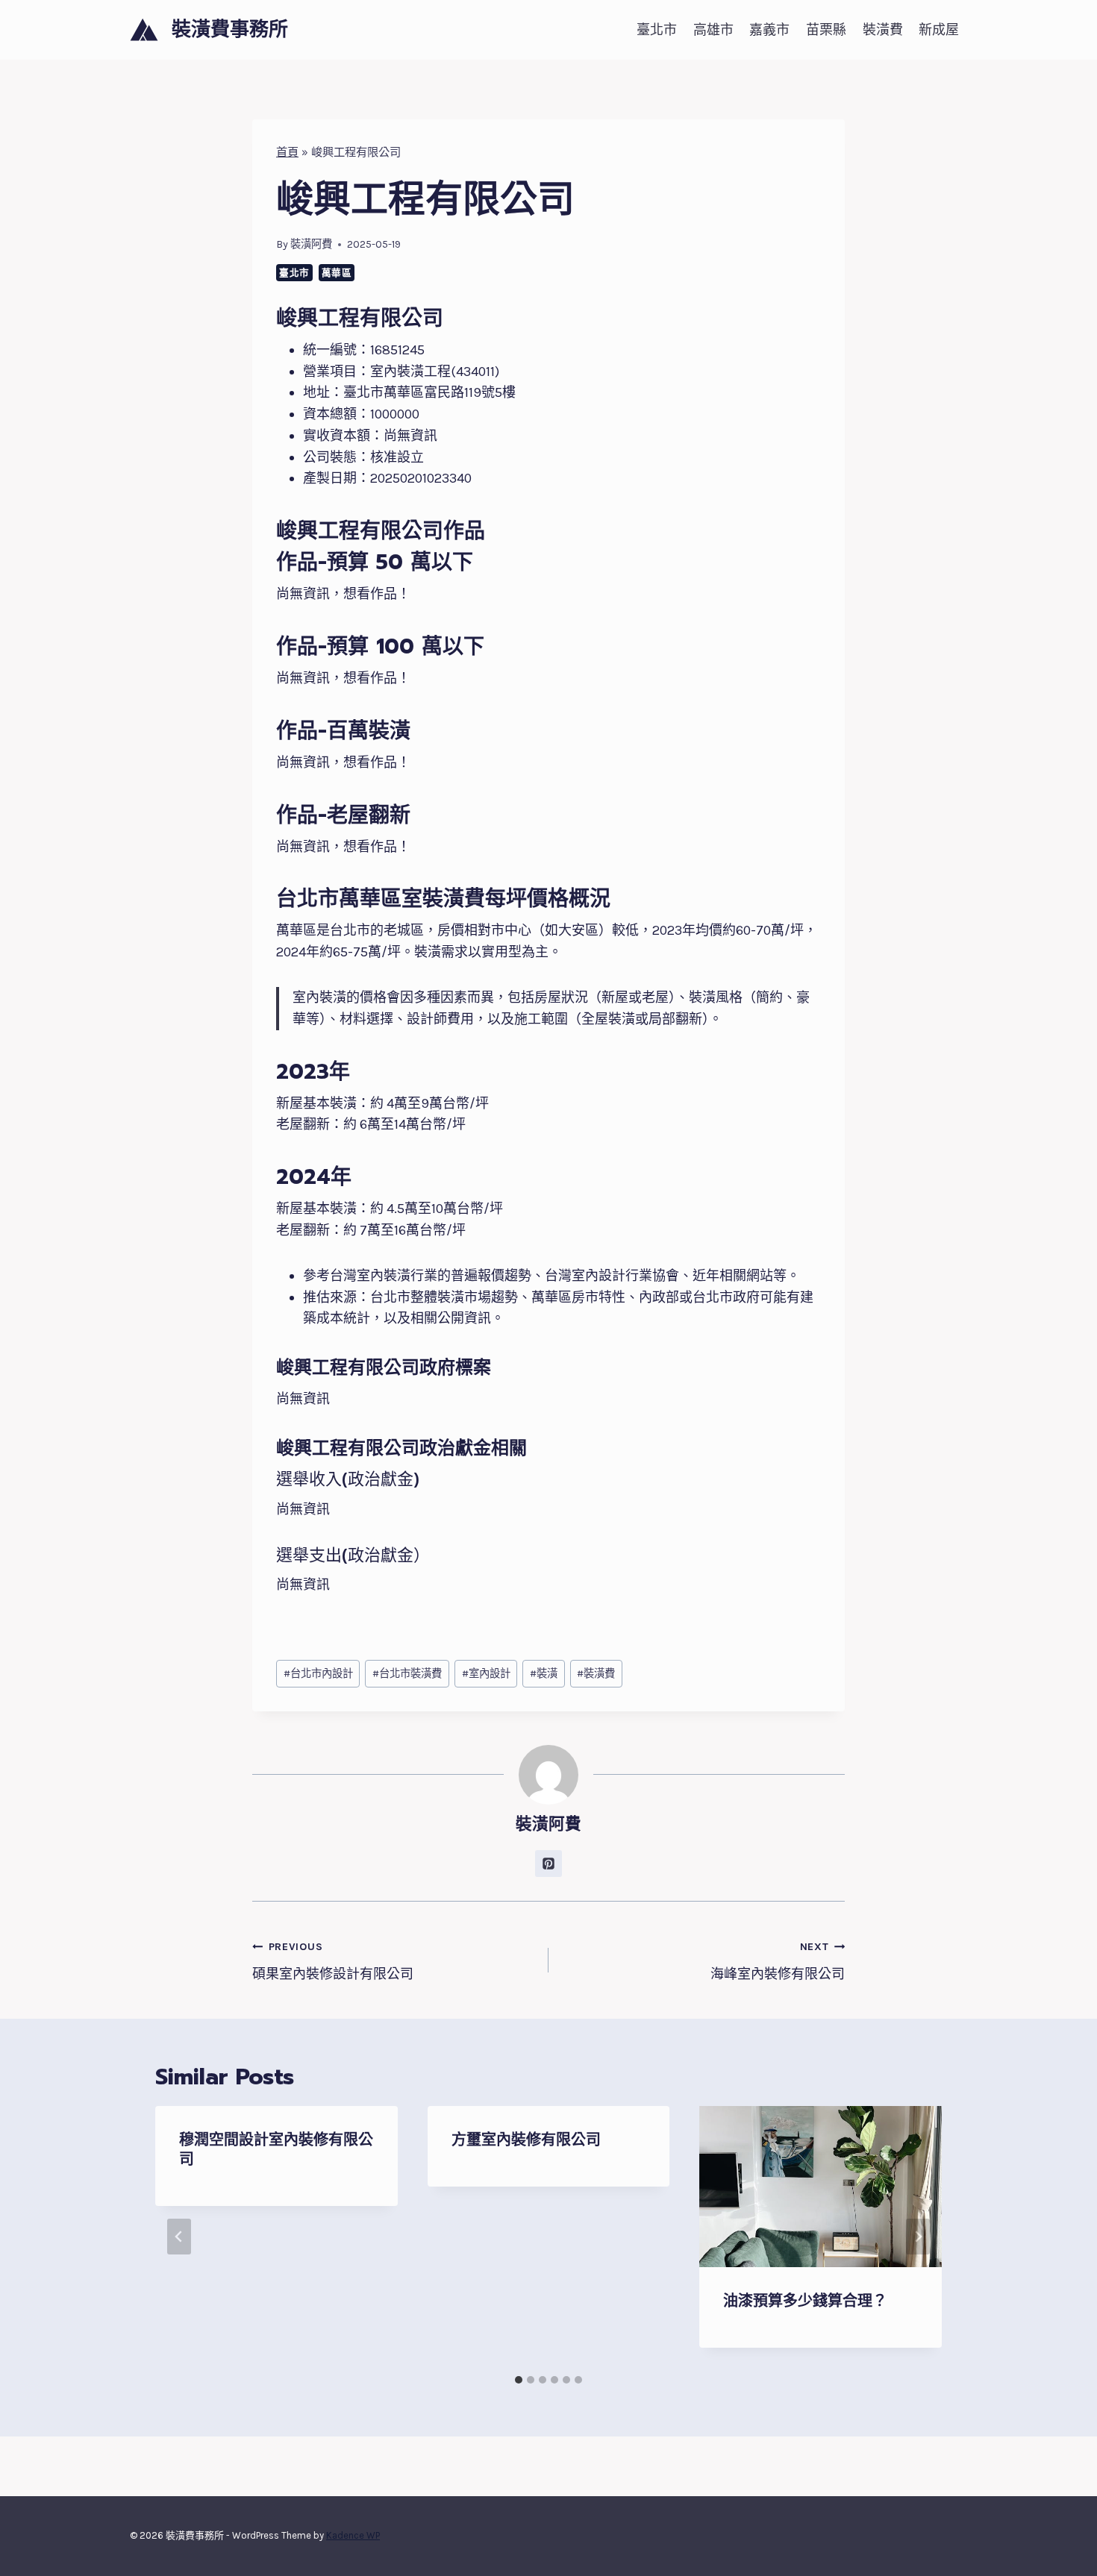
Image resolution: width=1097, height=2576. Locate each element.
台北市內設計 (318, 1674)
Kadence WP (353, 2535)
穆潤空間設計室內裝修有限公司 (276, 2149)
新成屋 (939, 30)
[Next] (918, 2237)
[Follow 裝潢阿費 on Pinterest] (548, 1864)
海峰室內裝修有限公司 (778, 1961)
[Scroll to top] (1063, 2549)
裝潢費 (883, 30)
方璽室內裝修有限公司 (526, 2140)
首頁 (287, 152)
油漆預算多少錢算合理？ (805, 2301)
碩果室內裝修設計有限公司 (333, 1961)
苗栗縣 (826, 30)
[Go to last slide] (179, 2237)
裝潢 (544, 1674)
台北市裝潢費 (407, 1674)
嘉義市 (769, 30)
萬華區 (337, 273)
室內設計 (486, 1674)
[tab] (519, 2380)
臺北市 (657, 30)
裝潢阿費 (311, 244)
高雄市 (713, 30)
